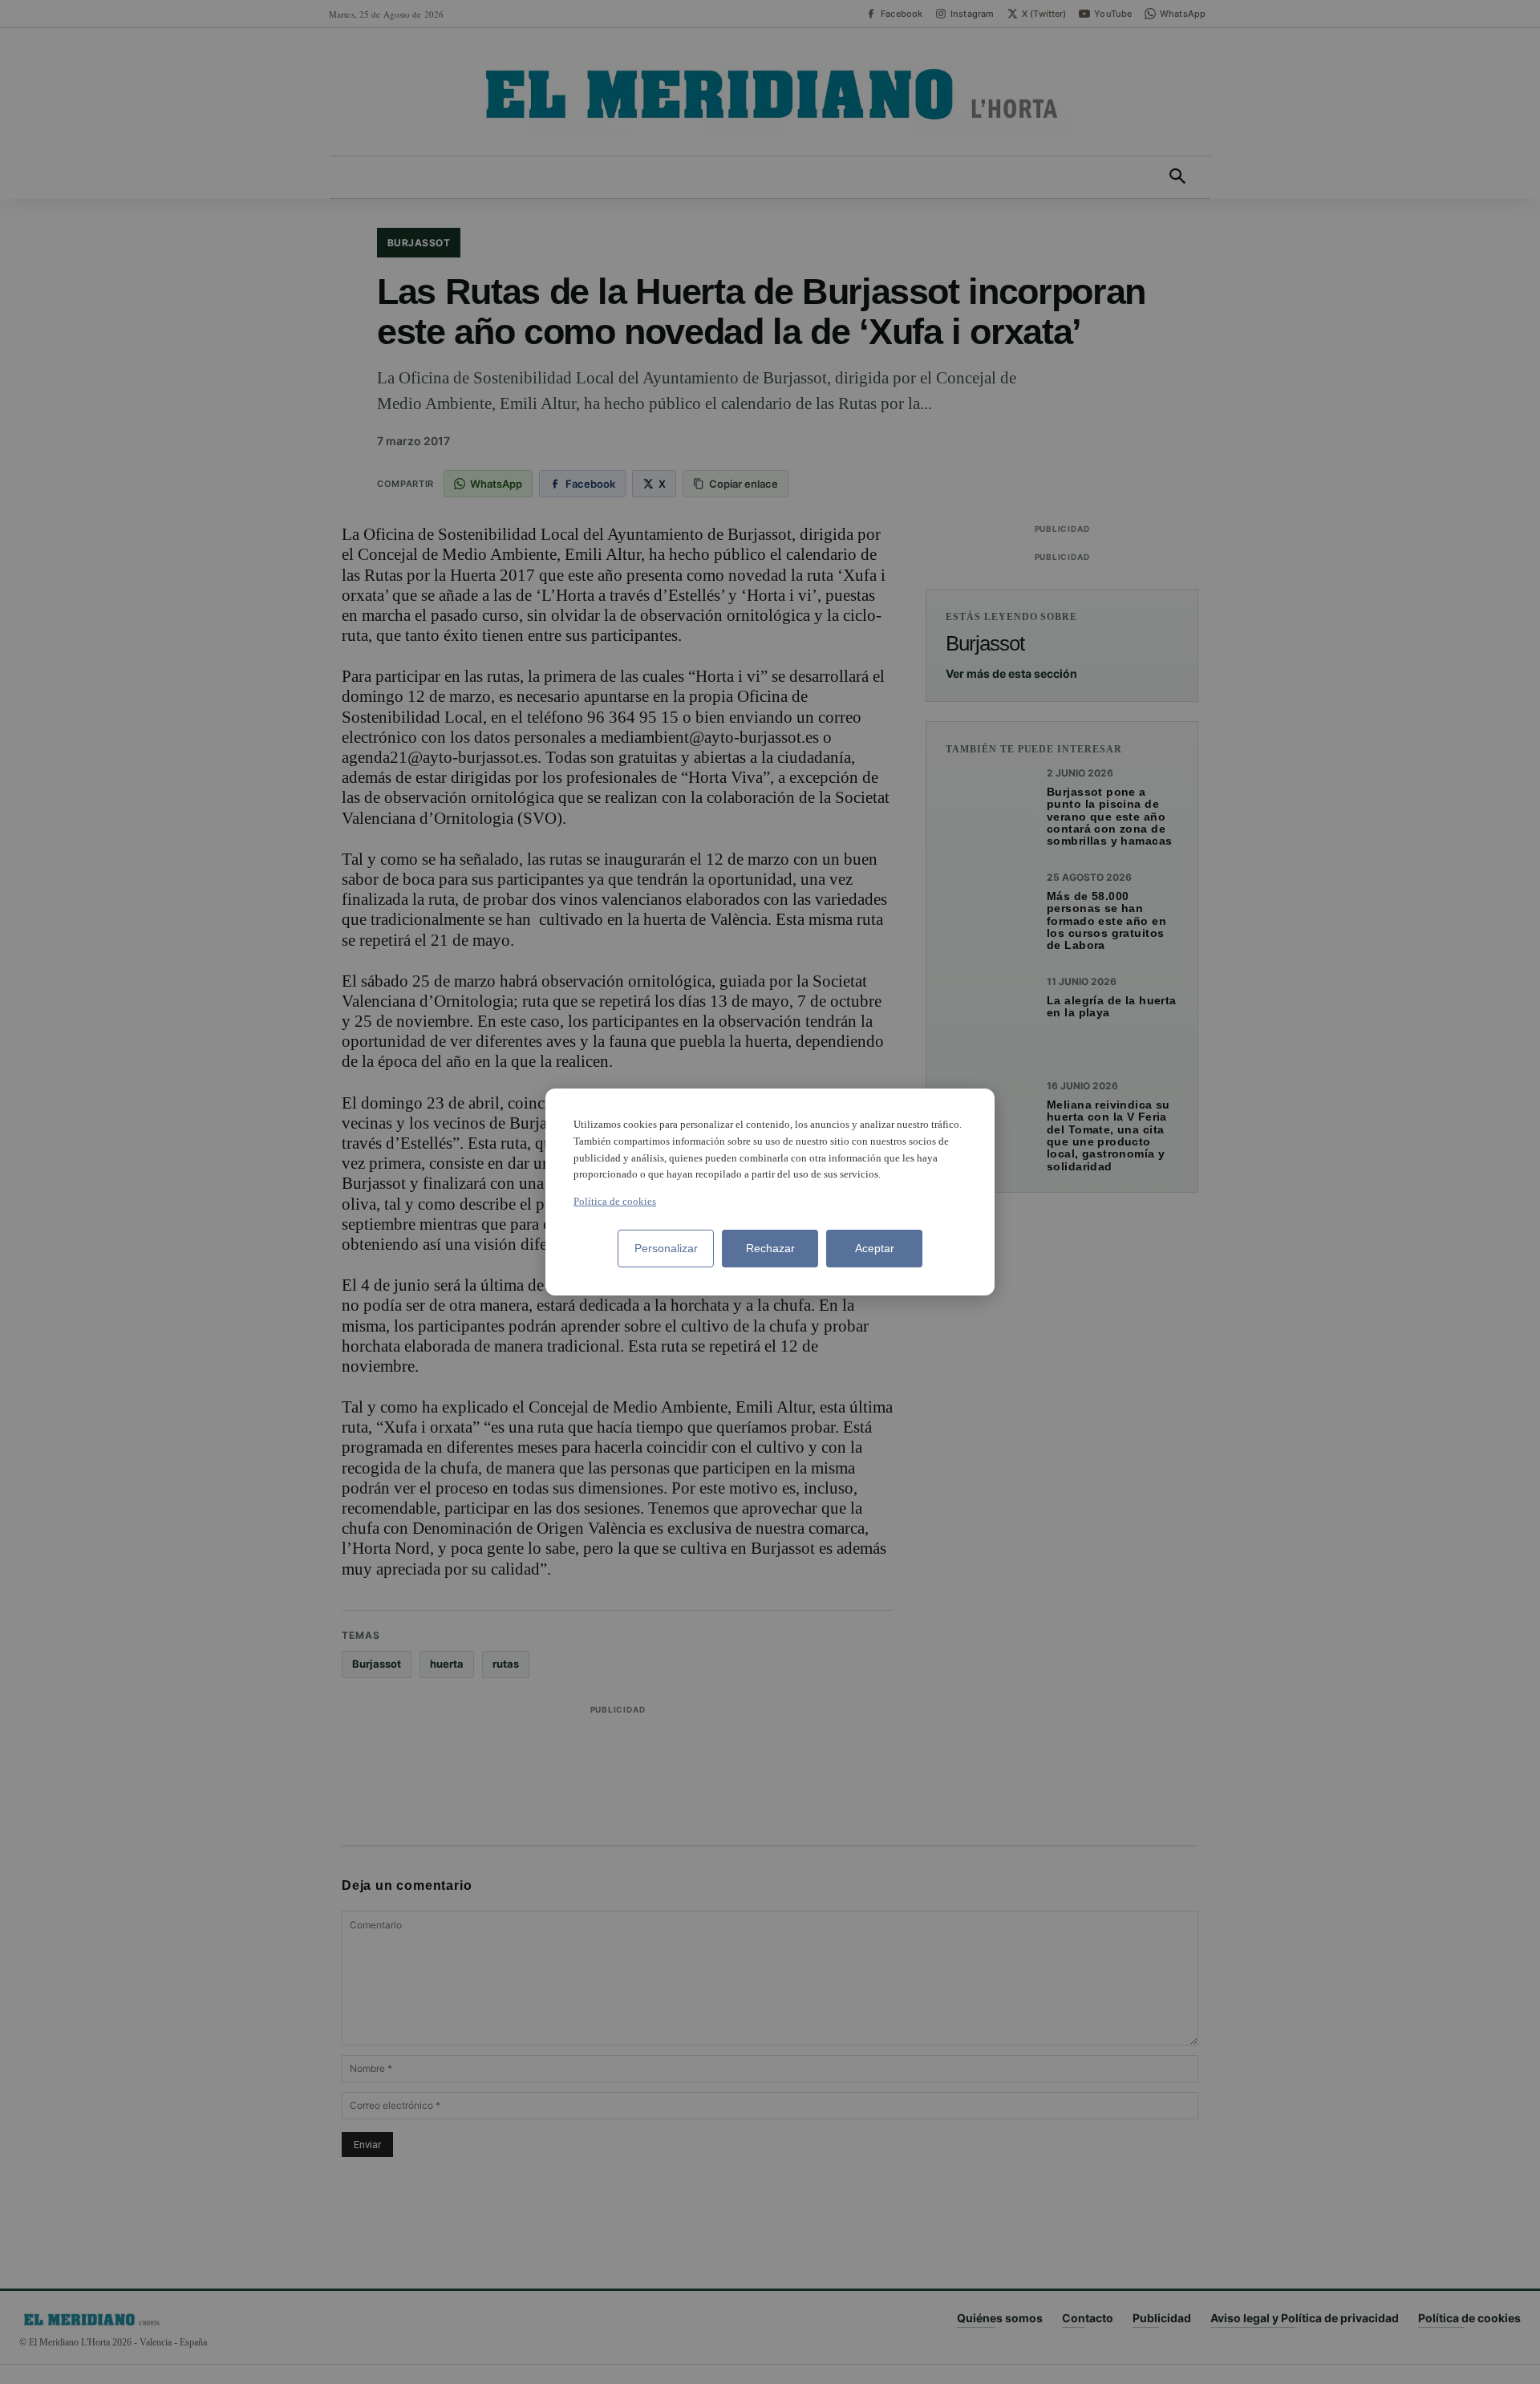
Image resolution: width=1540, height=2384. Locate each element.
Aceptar (875, 1248)
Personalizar (666, 1248)
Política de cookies (615, 1201)
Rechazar (770, 1248)
